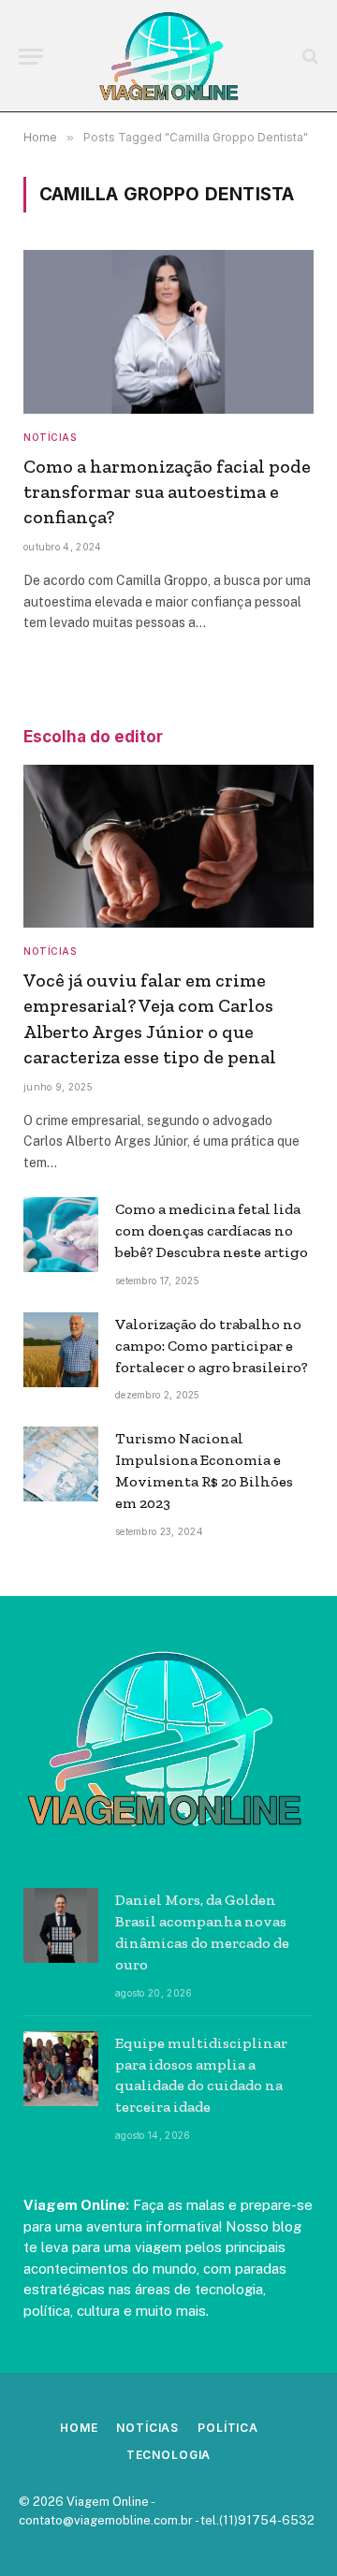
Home (79, 2428)
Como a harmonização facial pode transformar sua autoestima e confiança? (167, 491)
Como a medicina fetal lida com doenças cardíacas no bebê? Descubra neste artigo (212, 1230)
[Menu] (31, 57)
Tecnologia (168, 2455)
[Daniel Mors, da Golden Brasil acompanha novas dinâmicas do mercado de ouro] (61, 1925)
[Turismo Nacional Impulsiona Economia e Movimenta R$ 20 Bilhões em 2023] (61, 1464)
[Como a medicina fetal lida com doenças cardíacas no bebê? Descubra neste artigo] (61, 1235)
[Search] (308, 57)
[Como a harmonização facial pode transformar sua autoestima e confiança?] (168, 331)
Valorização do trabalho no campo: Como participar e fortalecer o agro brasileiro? (212, 1346)
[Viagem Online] (169, 56)
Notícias (147, 2428)
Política (228, 2428)
